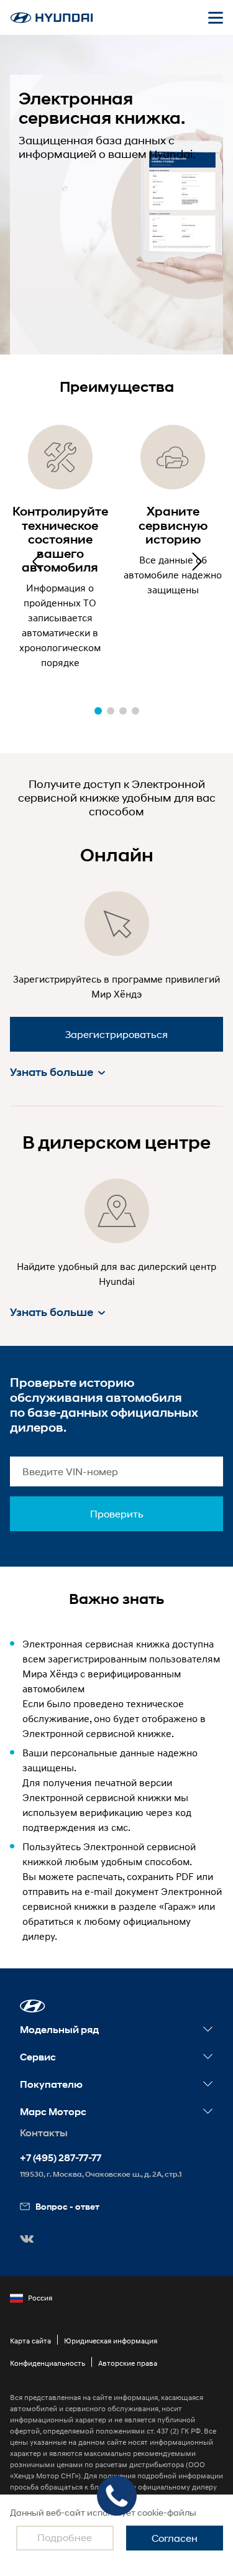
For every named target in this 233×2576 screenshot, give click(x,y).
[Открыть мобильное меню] (216, 17)
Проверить (117, 1513)
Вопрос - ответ (67, 2206)
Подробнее (65, 2537)
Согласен (175, 2538)
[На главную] (52, 18)
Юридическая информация (111, 2341)
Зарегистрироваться (116, 1034)
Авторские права (128, 2363)
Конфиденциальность (48, 2363)
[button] (196, 562)
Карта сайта (30, 2341)
